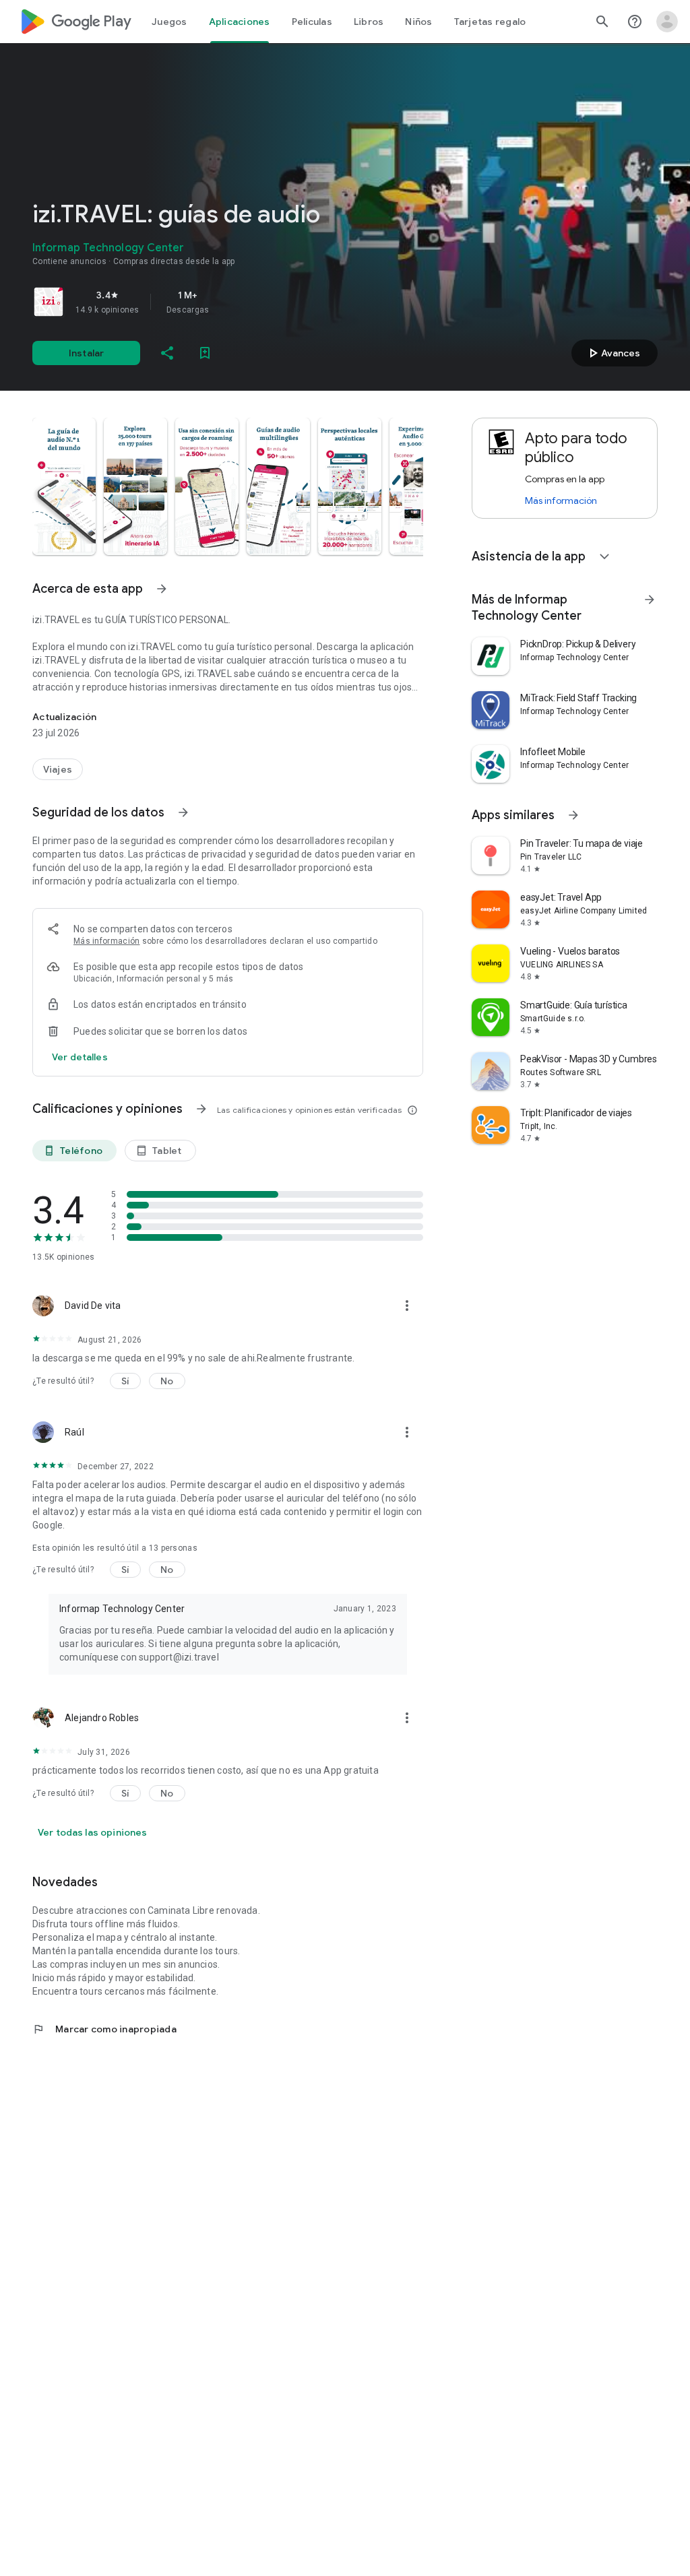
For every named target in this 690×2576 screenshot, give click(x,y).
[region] (221, 302)
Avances (613, 353)
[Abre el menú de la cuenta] (667, 22)
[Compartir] (167, 353)
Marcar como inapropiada (104, 2029)
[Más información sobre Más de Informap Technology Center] (650, 600)
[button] (64, 486)
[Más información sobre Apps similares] (573, 815)
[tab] (169, 22)
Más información (107, 941)
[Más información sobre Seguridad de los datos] (183, 812)
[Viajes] (58, 769)
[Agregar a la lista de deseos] (205, 353)
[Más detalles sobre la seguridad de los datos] (80, 1057)
